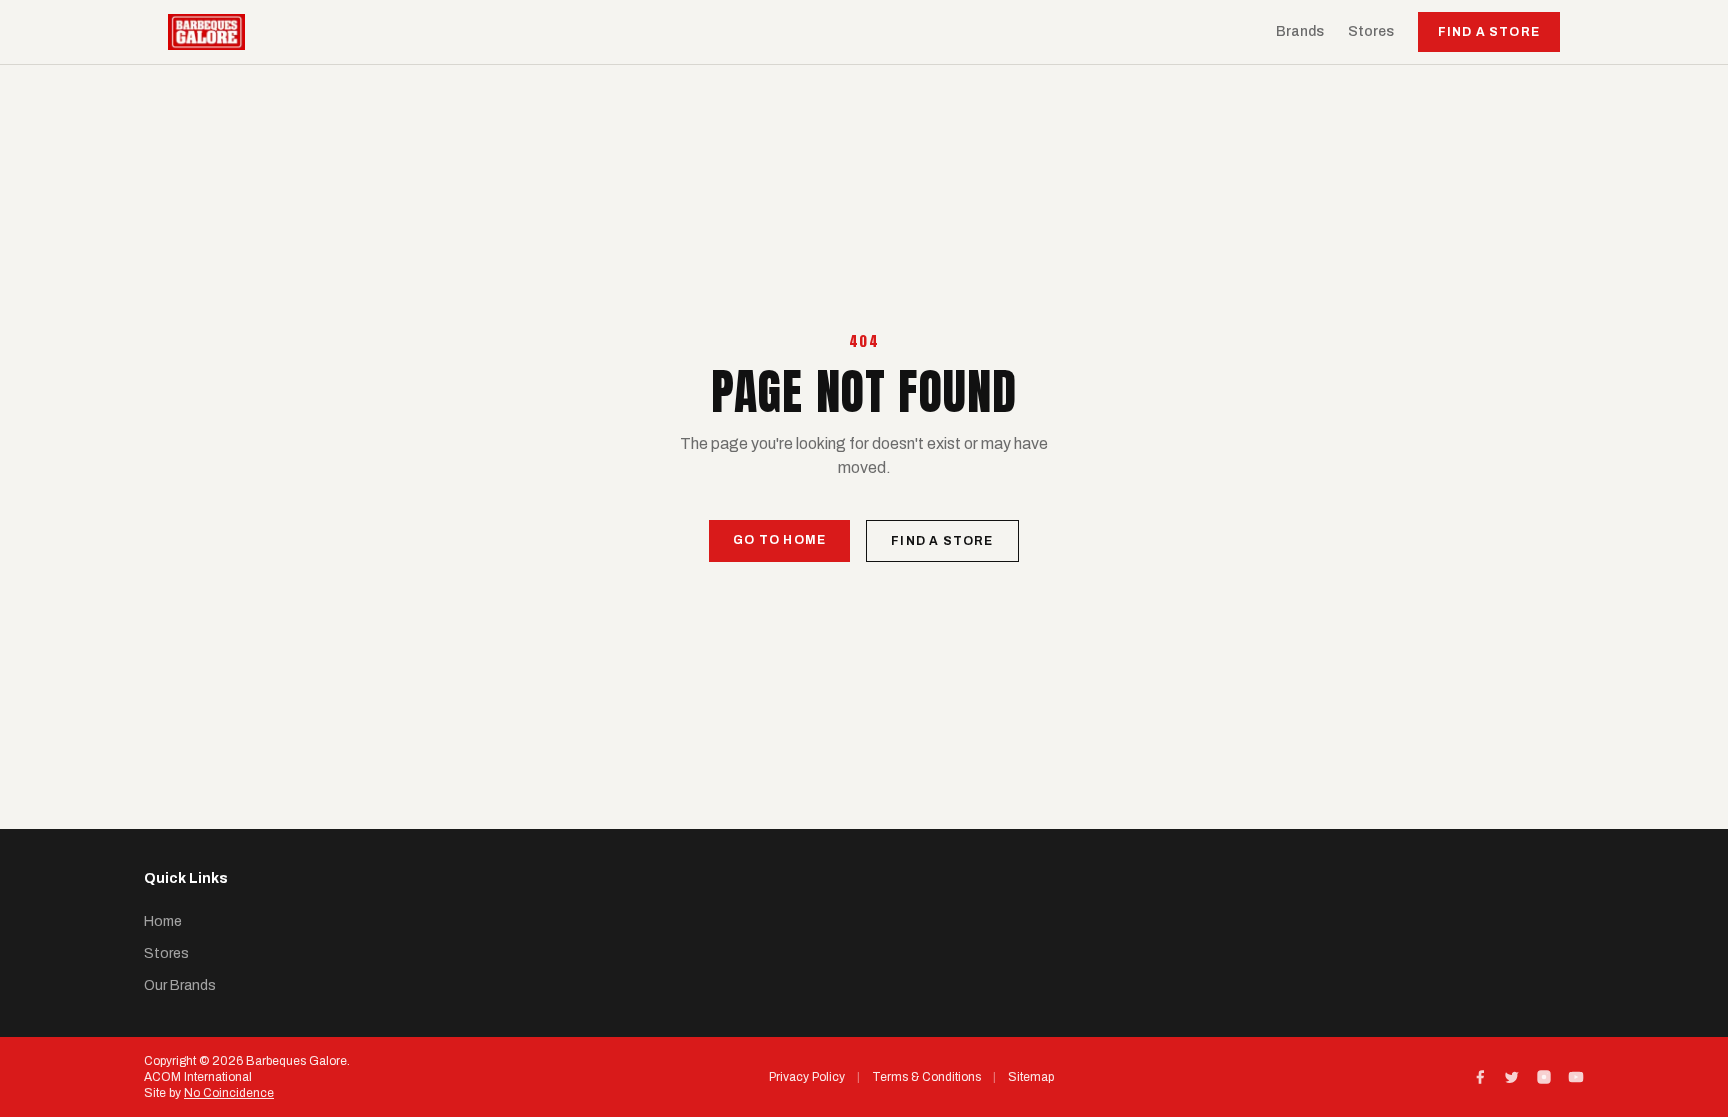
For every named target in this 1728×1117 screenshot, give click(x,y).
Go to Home (779, 540)
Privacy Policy (807, 1077)
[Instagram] (1544, 1077)
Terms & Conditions (926, 1077)
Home (163, 921)
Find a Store (1489, 32)
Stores (1371, 31)
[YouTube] (1576, 1077)
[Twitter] (1512, 1077)
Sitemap (1031, 1077)
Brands (1300, 31)
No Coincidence (229, 1093)
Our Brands (180, 985)
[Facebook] (1480, 1077)
